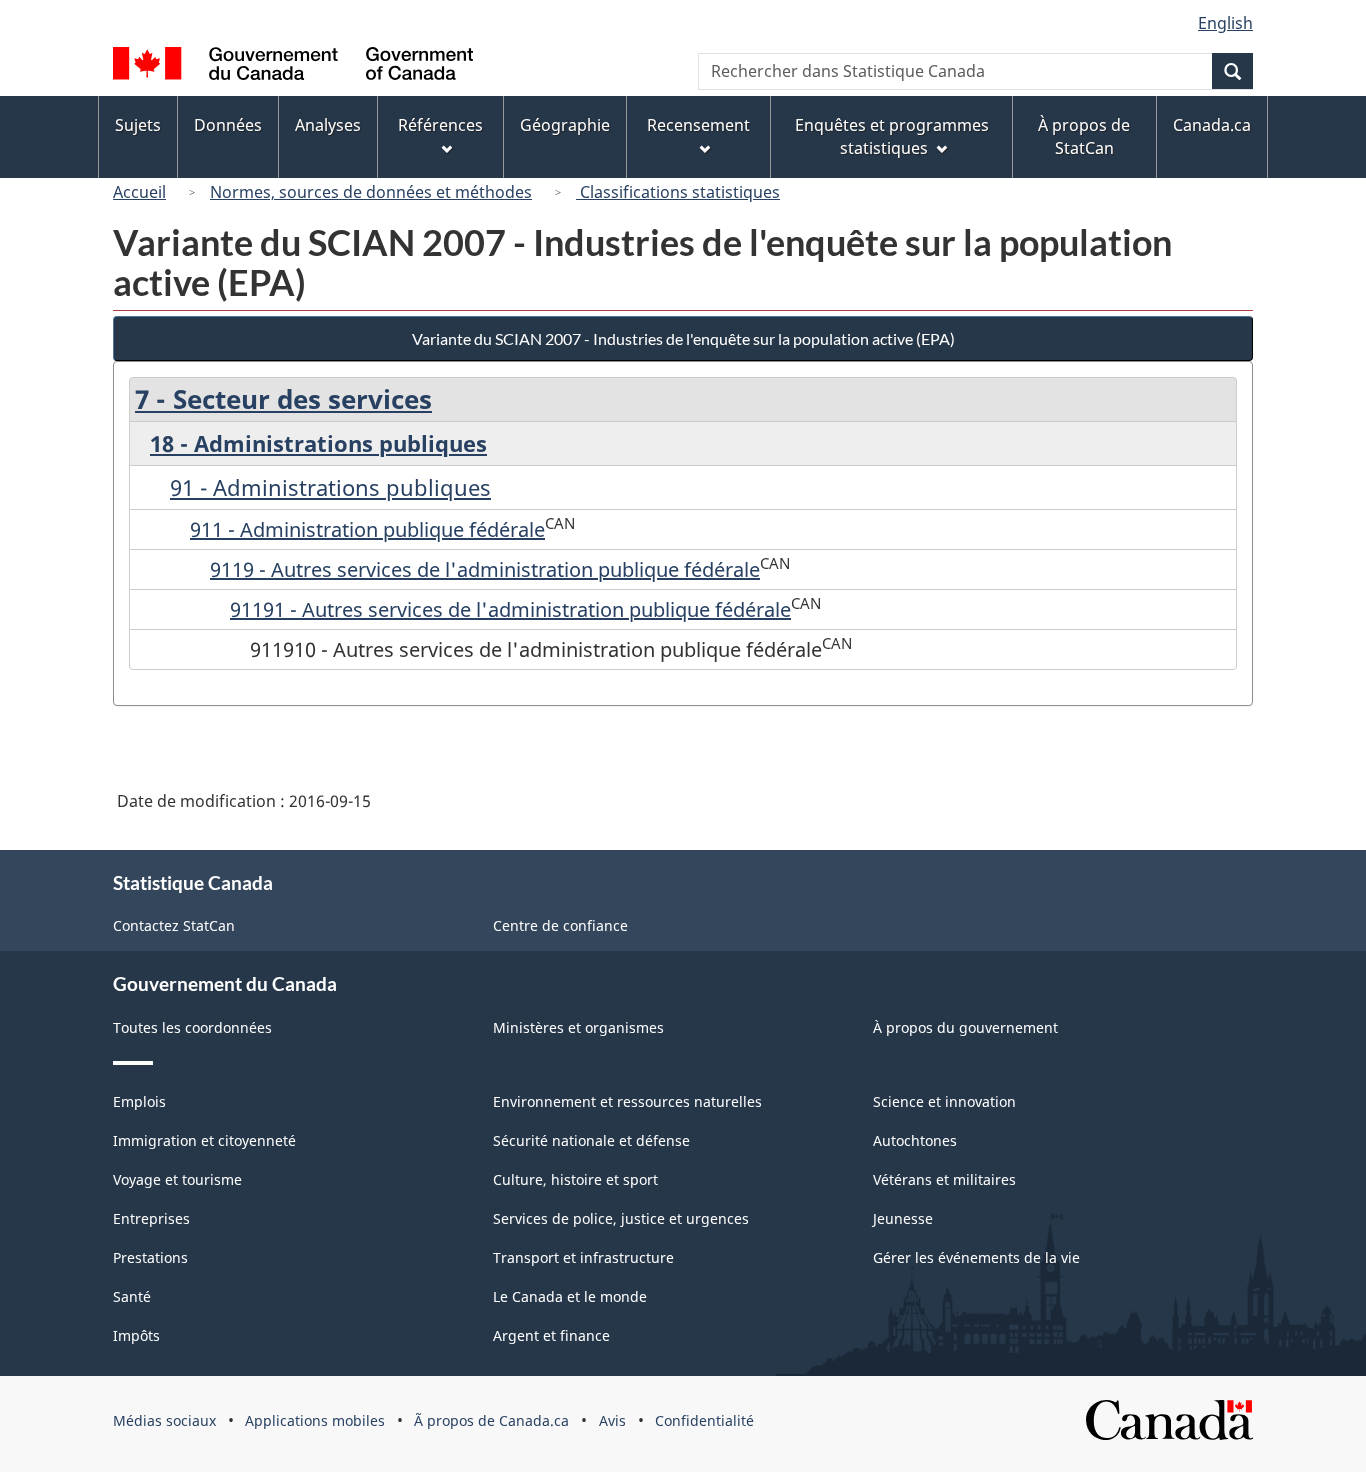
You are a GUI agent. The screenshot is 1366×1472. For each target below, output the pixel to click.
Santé (132, 1296)
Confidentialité (704, 1420)
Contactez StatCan (174, 925)
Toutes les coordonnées (192, 1027)
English (1225, 23)
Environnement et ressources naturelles (627, 1101)
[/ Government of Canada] (293, 66)
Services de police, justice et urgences (621, 1218)
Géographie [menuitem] (565, 125)
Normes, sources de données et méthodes (371, 192)
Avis (612, 1420)
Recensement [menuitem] (698, 125)
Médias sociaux (164, 1420)
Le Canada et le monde (570, 1296)
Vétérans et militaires (944, 1179)
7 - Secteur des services (283, 399)
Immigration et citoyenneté (204, 1140)
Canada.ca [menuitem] (1212, 125)
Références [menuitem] (440, 125)
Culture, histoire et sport (575, 1179)
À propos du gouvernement (965, 1027)
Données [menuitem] (228, 125)
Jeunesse (903, 1218)
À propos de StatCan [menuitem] (1084, 136)
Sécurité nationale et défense (591, 1140)
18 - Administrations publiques (318, 443)
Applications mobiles (315, 1420)
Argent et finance (551, 1335)
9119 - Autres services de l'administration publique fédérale (485, 569)
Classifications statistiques (678, 192)
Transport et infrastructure (583, 1257)
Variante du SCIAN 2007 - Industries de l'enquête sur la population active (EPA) (683, 338)
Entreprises (151, 1218)
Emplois (139, 1101)
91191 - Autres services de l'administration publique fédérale (510, 609)
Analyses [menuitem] (328, 125)
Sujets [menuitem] (138, 125)
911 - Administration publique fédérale (367, 529)
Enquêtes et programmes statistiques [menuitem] (892, 136)
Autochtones (915, 1140)
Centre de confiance (560, 925)
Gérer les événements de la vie (976, 1257)
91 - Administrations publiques (330, 487)
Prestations (150, 1257)
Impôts (136, 1335)
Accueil (139, 192)
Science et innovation (944, 1101)
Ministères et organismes (578, 1027)
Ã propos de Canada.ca (491, 1420)
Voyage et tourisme (177, 1179)
